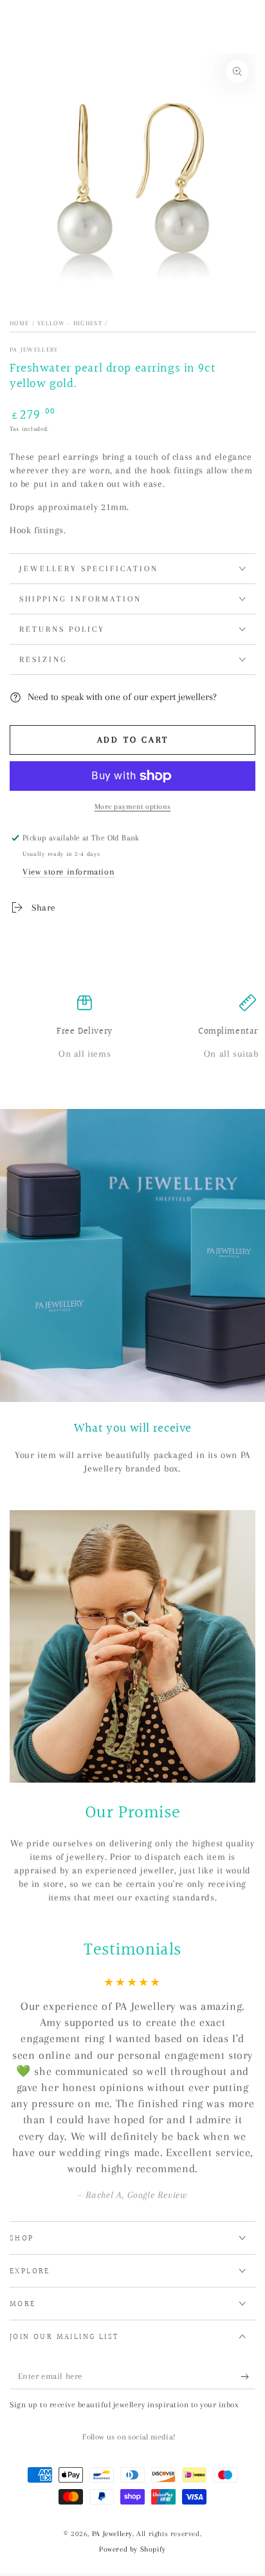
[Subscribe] (248, 2376)
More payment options (133, 807)
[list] (132, 1034)
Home (19, 323)
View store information (69, 872)
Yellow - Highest (70, 323)
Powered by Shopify (132, 2549)
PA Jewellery (34, 349)
